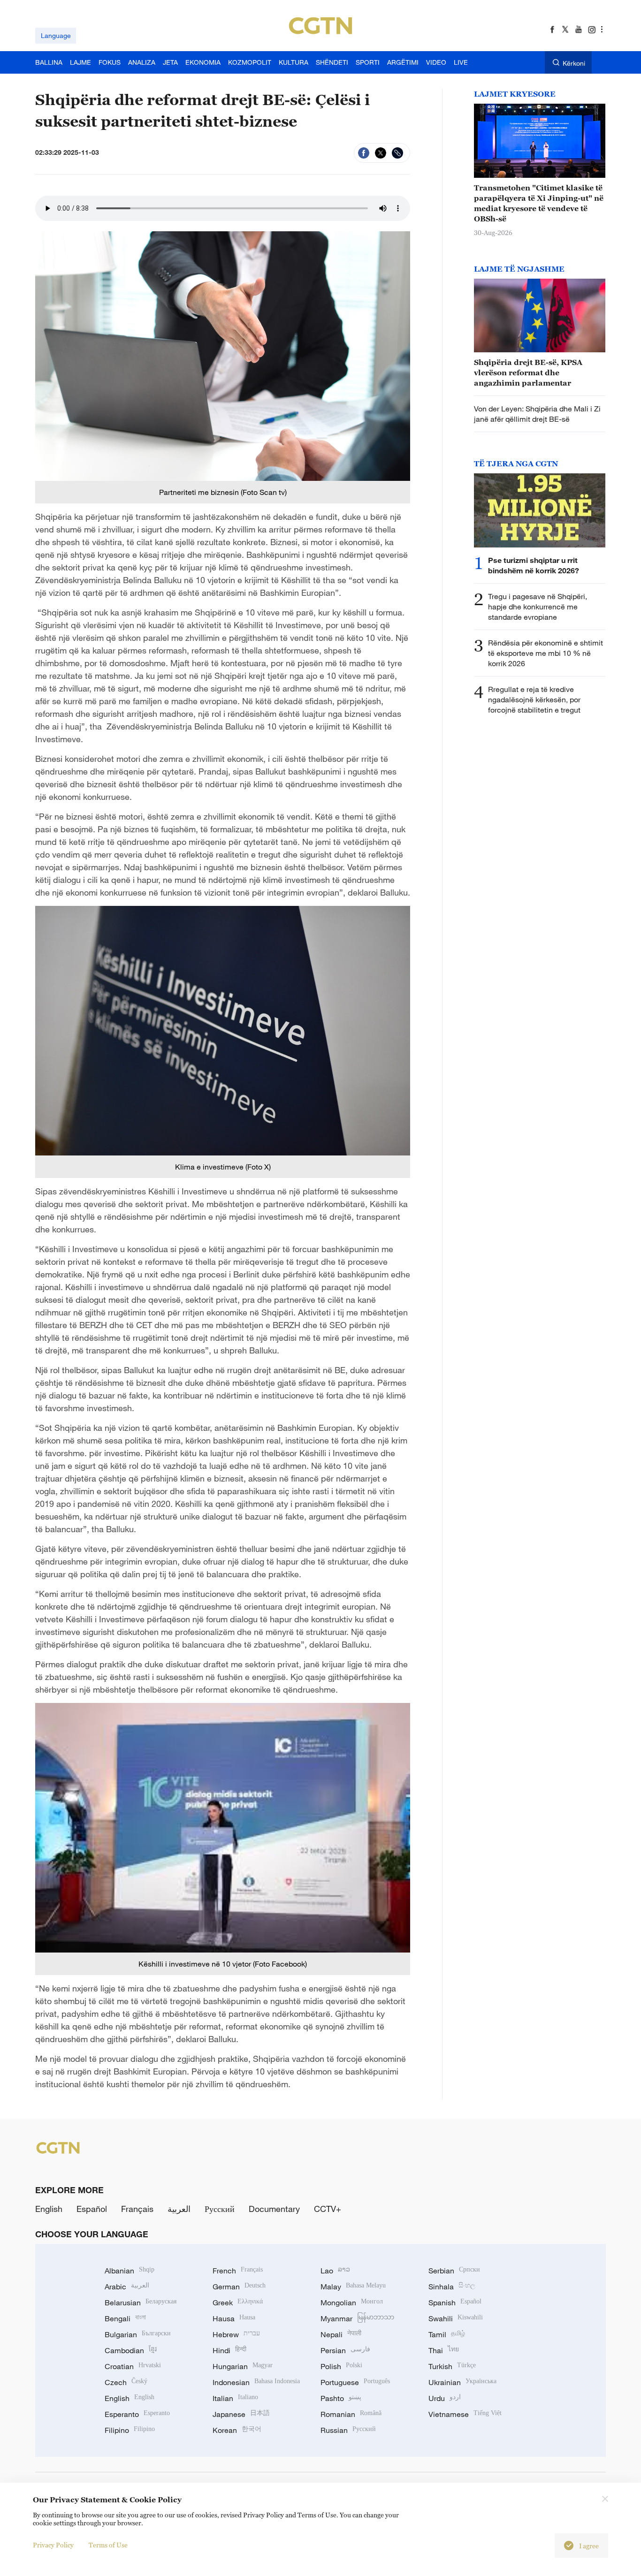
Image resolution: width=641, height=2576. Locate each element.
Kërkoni (574, 63)
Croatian (133, 2366)
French (238, 2271)
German (239, 2287)
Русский (220, 2209)
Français (137, 2209)
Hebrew (236, 2334)
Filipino (130, 2430)
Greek (238, 2302)
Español (92, 2209)
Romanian (351, 2414)
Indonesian (256, 2382)
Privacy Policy (53, 2545)
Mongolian (352, 2302)
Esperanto (137, 2414)
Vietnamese (465, 2414)
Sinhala (452, 2287)
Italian (235, 2398)
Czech (126, 2382)
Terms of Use (108, 2545)
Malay (353, 2287)
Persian (345, 2350)
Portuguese (355, 2382)
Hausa (234, 2318)
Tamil (447, 2334)
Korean (237, 2430)
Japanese (241, 2414)
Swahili (456, 2318)
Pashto (341, 2398)
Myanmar (357, 2318)
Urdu (445, 2398)
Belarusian (141, 2302)
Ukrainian (462, 2382)
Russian (348, 2430)
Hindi (229, 2350)
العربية (179, 2209)
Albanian (130, 2271)
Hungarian (243, 2366)
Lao (335, 2271)
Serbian (454, 2271)
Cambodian (131, 2350)
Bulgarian (138, 2334)
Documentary (274, 2209)
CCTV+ (328, 2209)
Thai (444, 2350)
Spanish (455, 2302)
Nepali (341, 2334)
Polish (341, 2366)
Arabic (127, 2287)
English (49, 2209)
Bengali (125, 2318)
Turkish (452, 2366)
